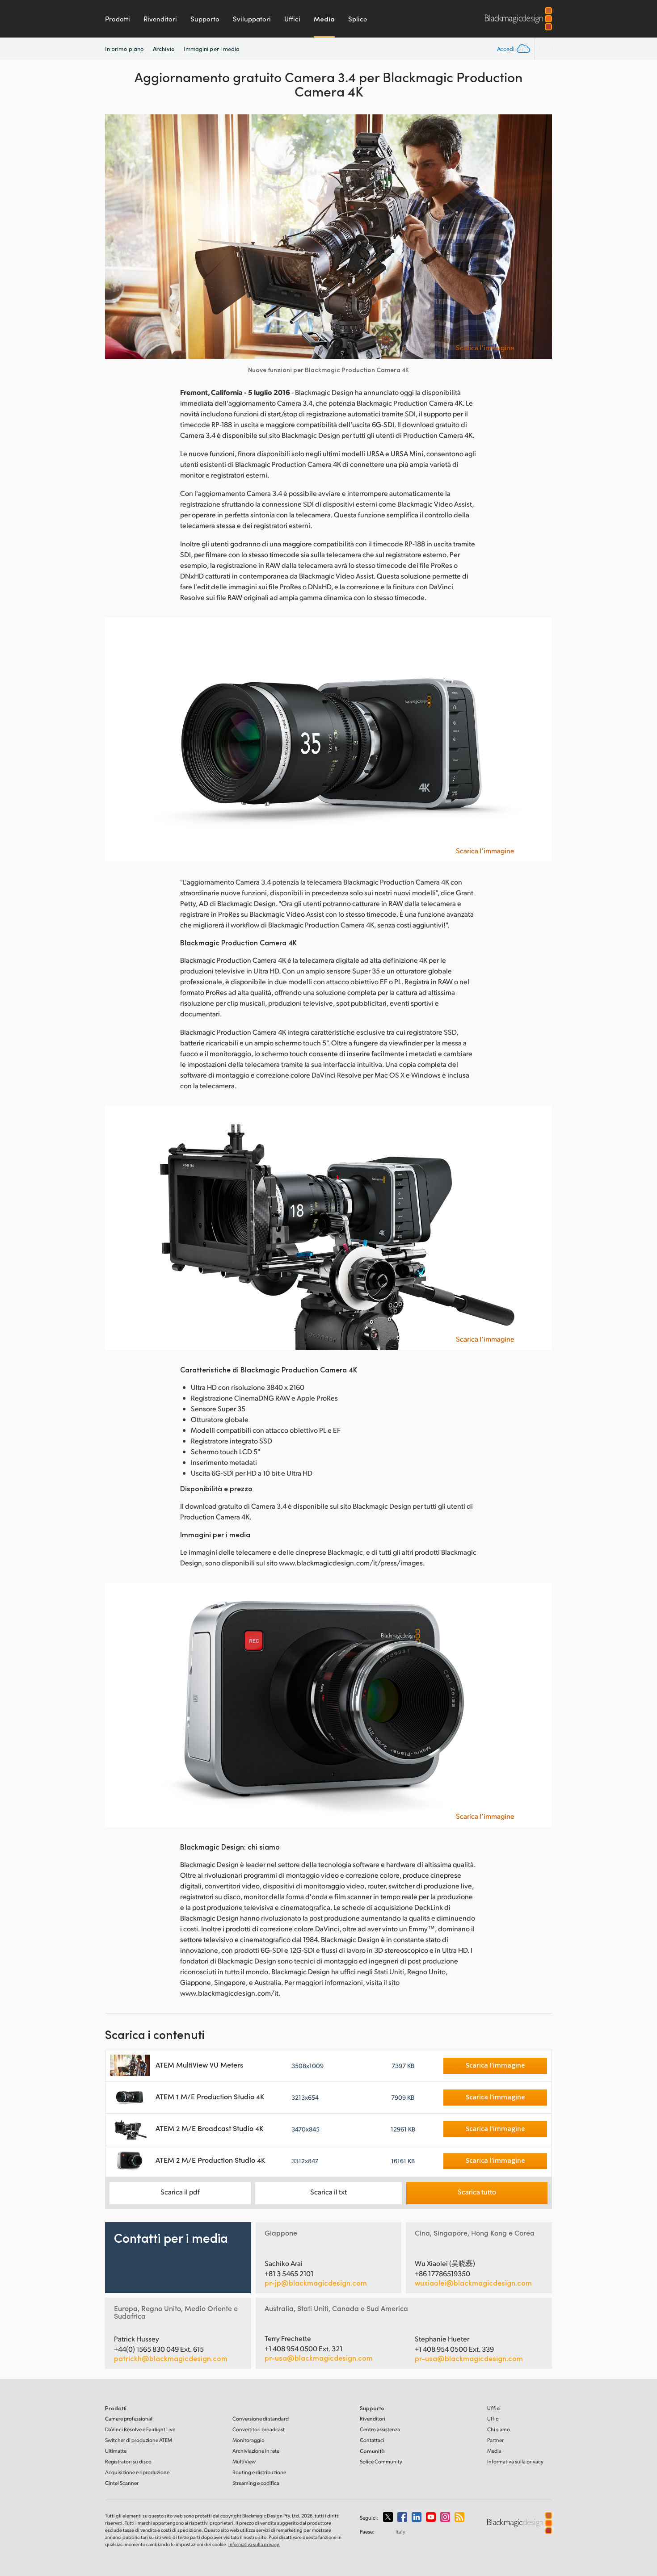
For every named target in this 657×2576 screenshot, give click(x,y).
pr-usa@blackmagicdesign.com (319, 2358)
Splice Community (381, 2461)
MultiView (244, 2461)
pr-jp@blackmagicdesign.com (316, 2283)
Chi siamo (499, 2429)
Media (324, 19)
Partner (495, 2440)
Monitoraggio (248, 2440)
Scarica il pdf (180, 2192)
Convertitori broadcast (259, 2429)
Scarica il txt (328, 2192)
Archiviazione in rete (256, 2451)
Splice (358, 19)
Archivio (164, 48)
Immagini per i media (212, 49)
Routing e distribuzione (259, 2472)
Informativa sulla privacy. (254, 2544)
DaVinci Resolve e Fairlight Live (140, 2429)
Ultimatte (116, 2451)
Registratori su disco (128, 2461)
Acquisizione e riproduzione (137, 2472)
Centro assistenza (380, 2429)
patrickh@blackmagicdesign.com (171, 2358)
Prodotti (118, 19)
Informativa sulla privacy (515, 2461)
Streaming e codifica (256, 2483)
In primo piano (124, 49)
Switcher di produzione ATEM (139, 2440)
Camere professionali (129, 2419)
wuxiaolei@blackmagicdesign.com (473, 2283)
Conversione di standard (261, 2419)
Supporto (205, 19)
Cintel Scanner (122, 2483)
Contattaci (372, 2440)
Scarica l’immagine (485, 348)
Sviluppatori (252, 19)
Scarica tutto (477, 2192)
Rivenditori (160, 19)
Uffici (292, 19)
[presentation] (118, 237)
